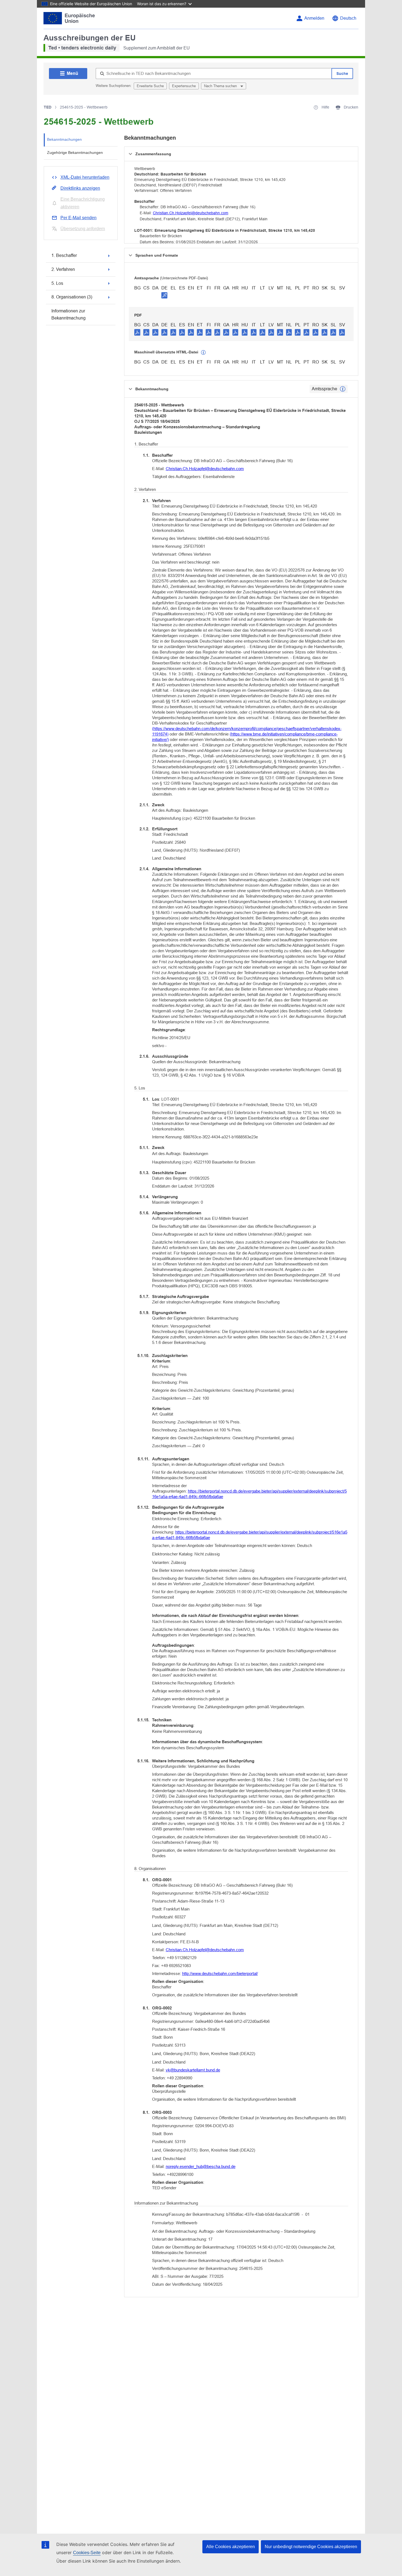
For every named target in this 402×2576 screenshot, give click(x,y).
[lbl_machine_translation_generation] (203, 353)
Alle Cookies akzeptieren (231, 2547)
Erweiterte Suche (150, 86)
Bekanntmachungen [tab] (64, 139)
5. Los (57, 283)
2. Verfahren (63, 269)
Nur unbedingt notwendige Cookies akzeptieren (311, 2547)
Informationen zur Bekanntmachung (69, 314)
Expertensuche (184, 86)
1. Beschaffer (64, 255)
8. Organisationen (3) (72, 297)
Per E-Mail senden (78, 218)
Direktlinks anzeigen (80, 188)
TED (48, 107)
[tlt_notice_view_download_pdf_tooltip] (137, 332)
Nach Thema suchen (221, 86)
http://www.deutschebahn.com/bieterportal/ (220, 1973)
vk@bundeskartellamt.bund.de (193, 2070)
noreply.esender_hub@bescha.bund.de (201, 2166)
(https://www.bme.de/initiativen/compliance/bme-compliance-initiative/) (245, 737)
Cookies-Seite (87, 2553)
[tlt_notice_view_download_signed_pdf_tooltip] (164, 295)
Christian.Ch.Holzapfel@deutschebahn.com (191, 213)
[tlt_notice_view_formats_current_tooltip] (343, 389)
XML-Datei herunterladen (85, 177)
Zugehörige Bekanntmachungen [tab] (75, 153)
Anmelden (314, 18)
